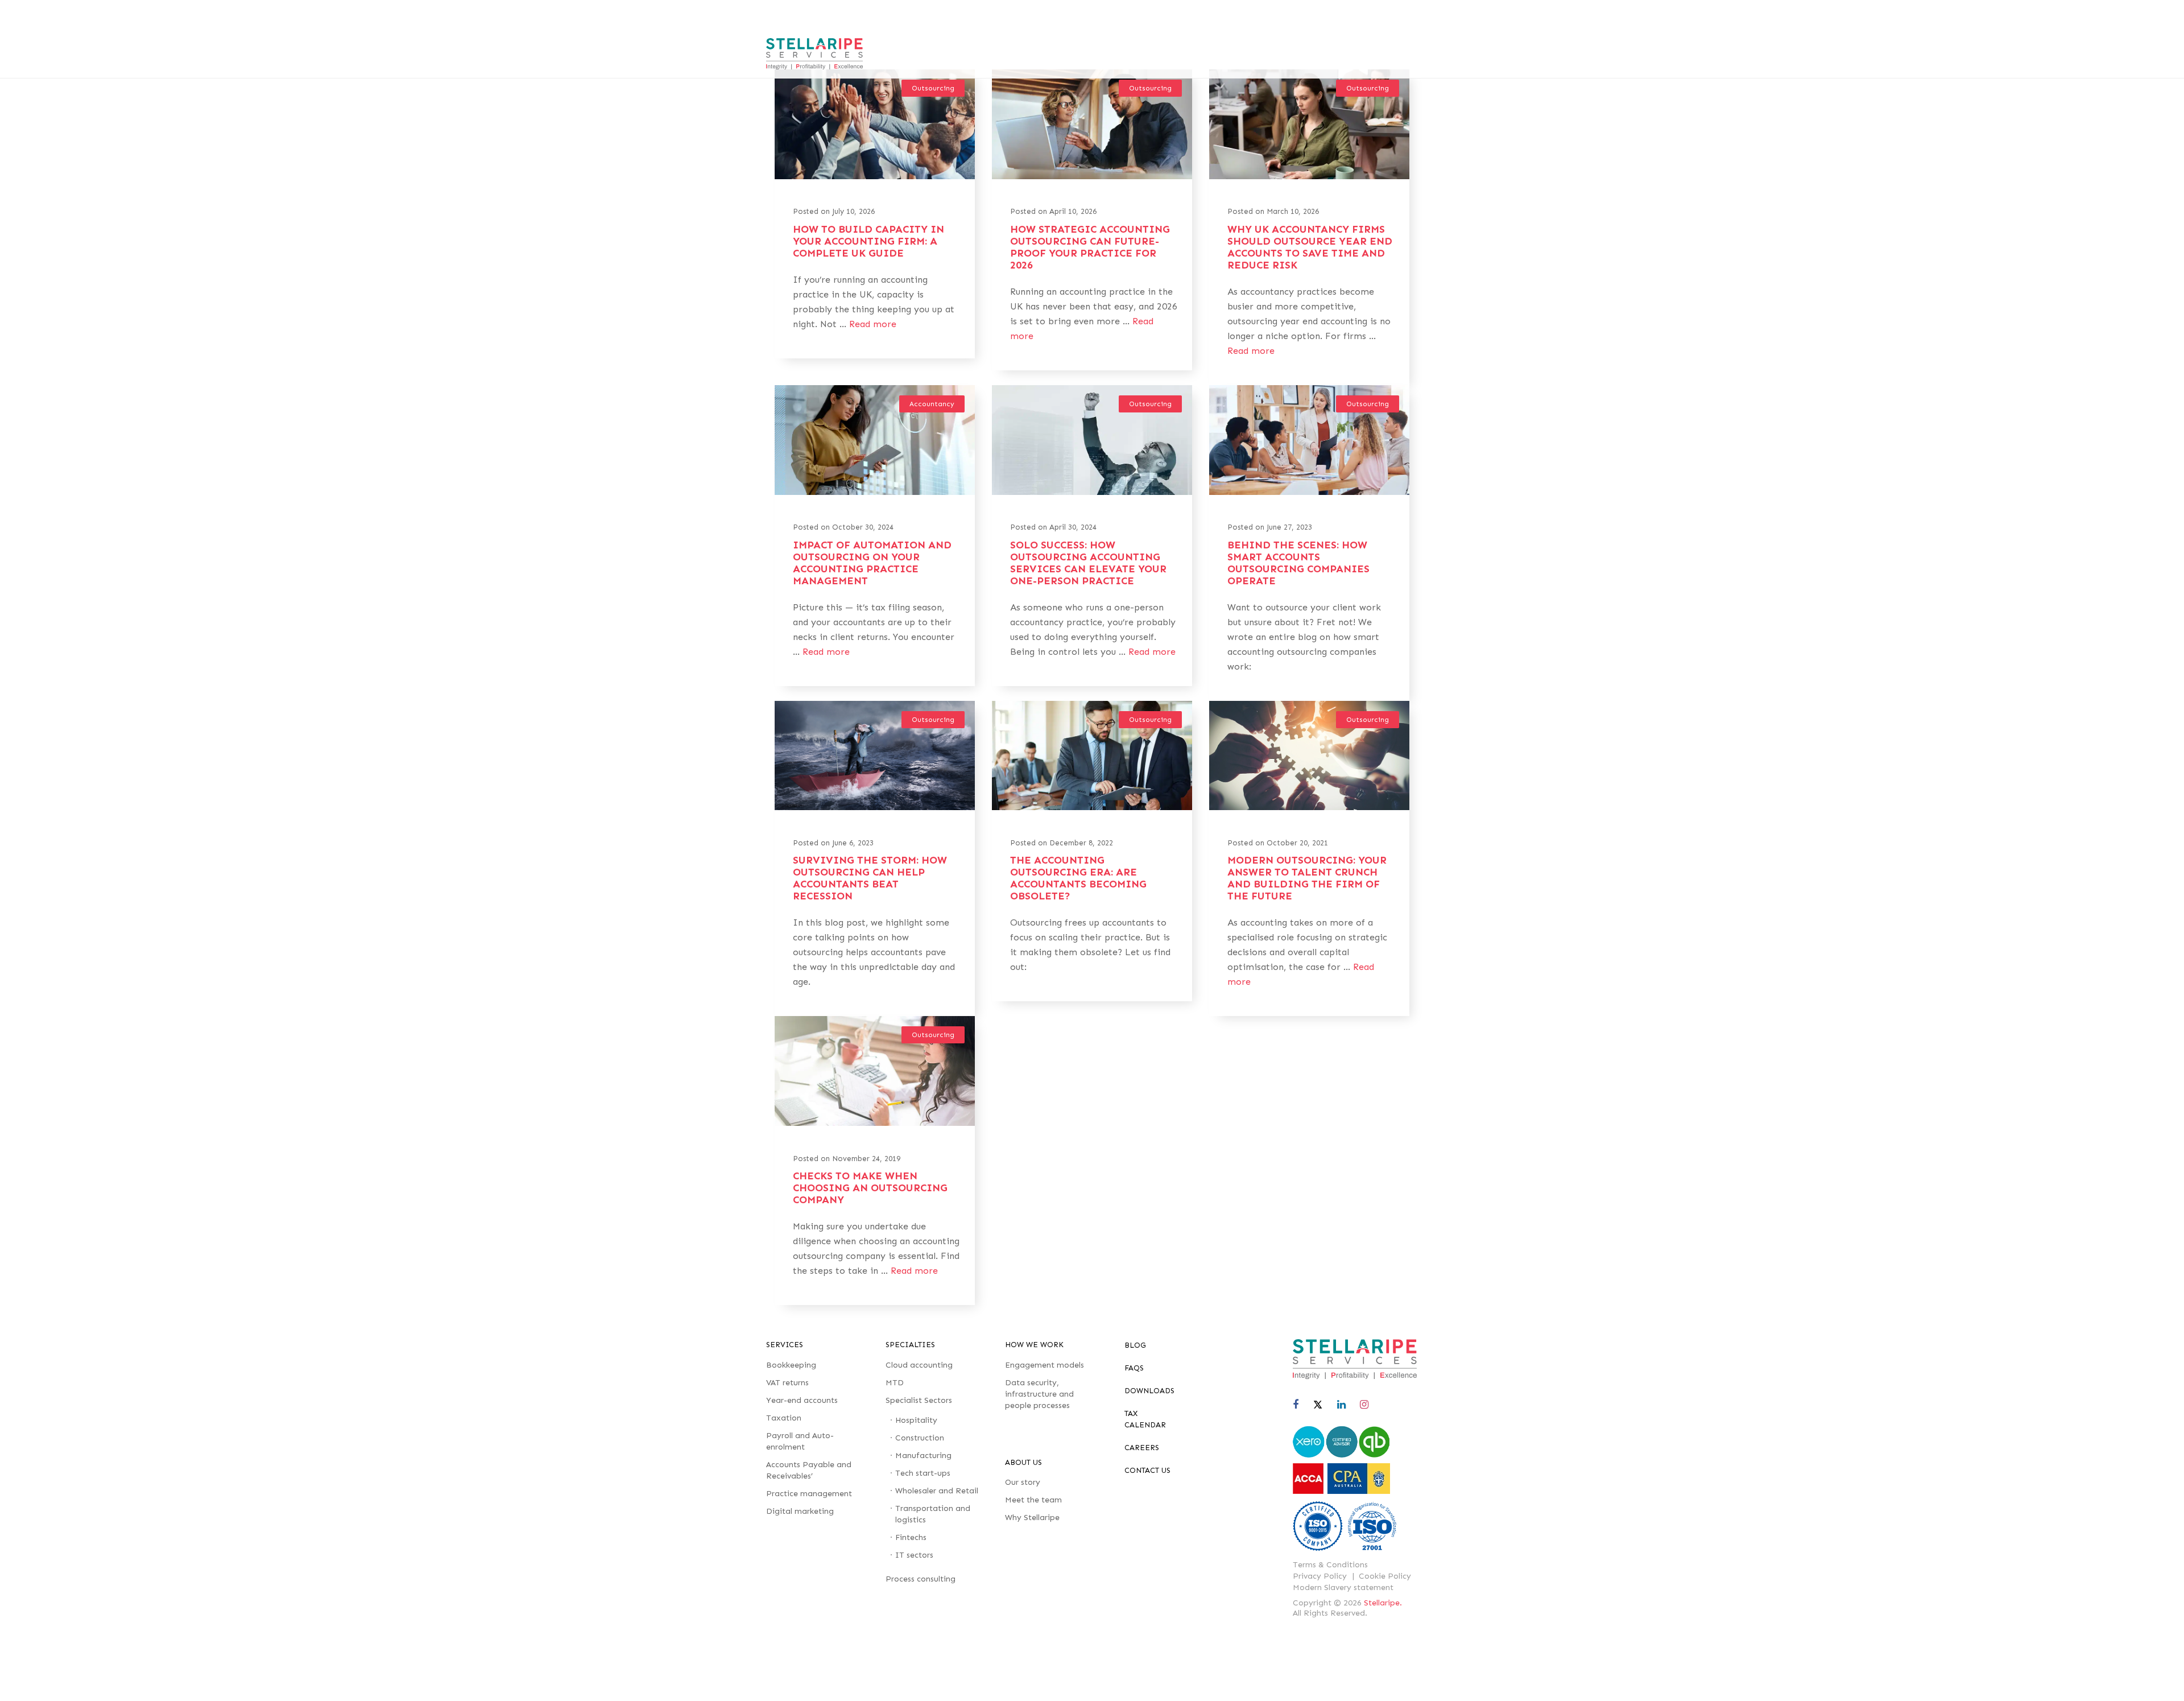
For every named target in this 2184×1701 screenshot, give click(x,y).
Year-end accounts (802, 1400)
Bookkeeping (791, 1365)
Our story (1023, 1482)
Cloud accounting (919, 1365)
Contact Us (1147, 1470)
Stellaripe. (1383, 1603)
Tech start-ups (923, 1473)
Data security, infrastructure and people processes (1039, 1394)
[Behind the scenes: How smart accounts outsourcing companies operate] (1309, 492)
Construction (920, 1438)
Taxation (784, 1418)
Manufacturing (923, 1456)
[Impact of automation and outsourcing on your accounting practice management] (875, 492)
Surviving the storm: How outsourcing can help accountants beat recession (870, 878)
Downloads (1149, 1391)
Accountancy (932, 404)
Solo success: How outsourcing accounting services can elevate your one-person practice (1088, 563)
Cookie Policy (1385, 1576)
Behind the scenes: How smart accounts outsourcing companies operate (1298, 563)
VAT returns (787, 1383)
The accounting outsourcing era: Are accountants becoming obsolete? (1078, 878)
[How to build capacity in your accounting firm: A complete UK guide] (875, 176)
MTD (895, 1383)
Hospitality (916, 1420)
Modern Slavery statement (1343, 1588)
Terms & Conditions (1330, 1565)
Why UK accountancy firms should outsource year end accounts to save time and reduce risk (1310, 247)
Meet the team (1033, 1500)
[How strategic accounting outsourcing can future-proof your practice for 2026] (1092, 176)
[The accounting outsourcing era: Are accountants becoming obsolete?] (1092, 807)
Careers (1142, 1448)
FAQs (1134, 1368)
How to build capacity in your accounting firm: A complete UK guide (868, 241)
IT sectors (914, 1555)
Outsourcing (933, 88)
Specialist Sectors (919, 1400)
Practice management (809, 1494)
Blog (1135, 1345)
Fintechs (911, 1537)
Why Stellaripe (1032, 1518)
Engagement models (1045, 1365)
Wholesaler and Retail (937, 1491)
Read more (873, 324)
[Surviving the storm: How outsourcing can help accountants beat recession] (875, 807)
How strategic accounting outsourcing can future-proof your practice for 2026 (1090, 247)
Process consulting (921, 1579)
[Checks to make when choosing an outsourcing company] (875, 1122)
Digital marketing (800, 1511)
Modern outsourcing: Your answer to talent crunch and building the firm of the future (1307, 878)
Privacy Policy (1320, 1576)
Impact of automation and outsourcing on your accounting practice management (872, 563)
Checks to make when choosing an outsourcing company (870, 1188)
